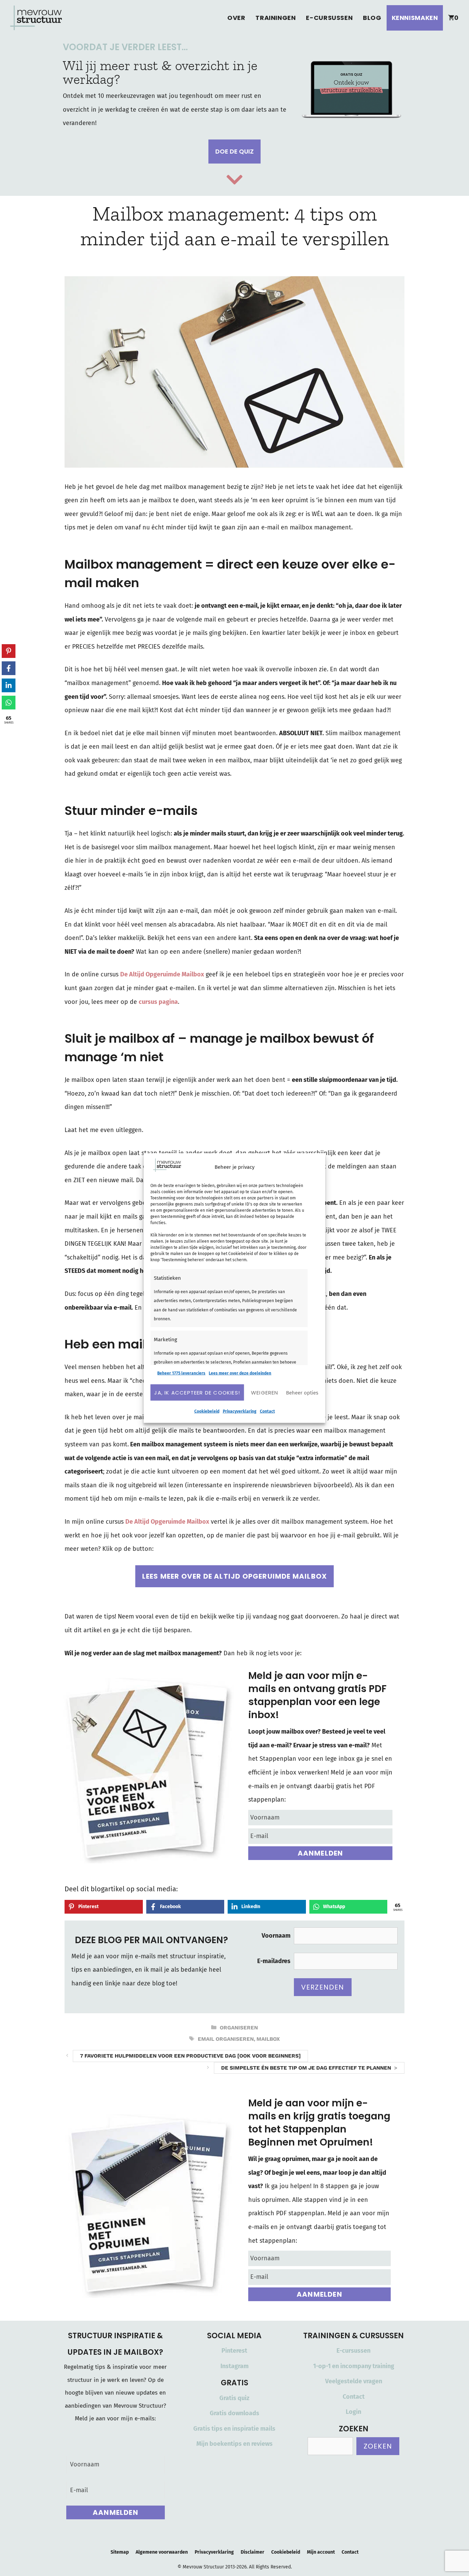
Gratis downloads (235, 2413)
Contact (267, 1411)
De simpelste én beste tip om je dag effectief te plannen (306, 2068)
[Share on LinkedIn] (9, 685)
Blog (372, 18)
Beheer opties (302, 1392)
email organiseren (226, 2039)
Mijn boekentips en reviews (235, 2444)
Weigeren (265, 1392)
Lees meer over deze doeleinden (240, 1373)
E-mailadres (274, 1961)
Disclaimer (253, 2552)
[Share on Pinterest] (9, 651)
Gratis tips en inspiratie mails (234, 2429)
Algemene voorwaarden (162, 2552)
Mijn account (321, 2552)
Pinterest (234, 2351)
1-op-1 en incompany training (354, 2366)
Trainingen (276, 18)
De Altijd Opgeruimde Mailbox (162, 974)
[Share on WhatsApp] (9, 703)
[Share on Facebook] (9, 668)
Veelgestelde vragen (354, 2381)
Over (236, 18)
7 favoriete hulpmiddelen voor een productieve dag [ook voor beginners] (190, 2056)
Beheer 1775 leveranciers (181, 1373)
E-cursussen (329, 18)
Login (353, 2412)
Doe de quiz (235, 151)
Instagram (235, 2366)
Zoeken (378, 2446)
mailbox (268, 2039)
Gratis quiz (234, 2398)
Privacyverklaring (240, 1411)
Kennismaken (415, 18)
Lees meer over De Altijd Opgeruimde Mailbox (235, 1576)
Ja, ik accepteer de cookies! (197, 1392)
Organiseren (239, 2028)
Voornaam (276, 1936)
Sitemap (120, 2552)
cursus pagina (158, 1002)
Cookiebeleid (207, 1411)
